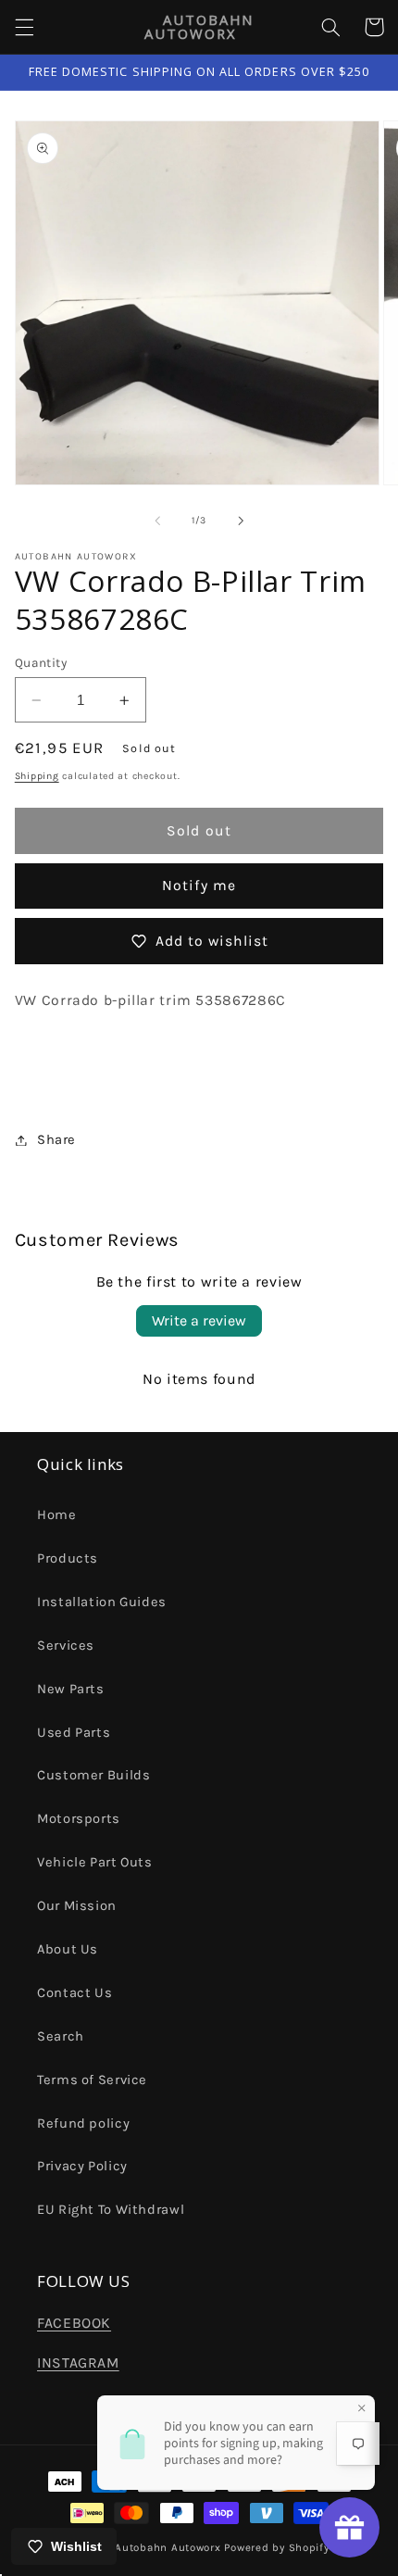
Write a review (199, 1320)
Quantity (41, 662)
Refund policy (83, 2124)
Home (57, 1515)
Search (61, 2036)
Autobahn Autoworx (168, 2547)
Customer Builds (93, 1775)
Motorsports (79, 1819)
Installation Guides (102, 1602)
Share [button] (56, 1140)
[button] (24, 27)
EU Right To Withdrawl (111, 2210)
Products (68, 1558)
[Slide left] (157, 521)
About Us (68, 1949)
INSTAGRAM (78, 2363)
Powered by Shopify (276, 2547)
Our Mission (77, 1906)
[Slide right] (241, 521)
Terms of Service (92, 2080)
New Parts (71, 1689)
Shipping (37, 776)
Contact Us (75, 1993)
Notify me (199, 886)
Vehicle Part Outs (95, 1862)
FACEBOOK (74, 2323)
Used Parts (74, 1733)
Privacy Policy (82, 2166)
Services (66, 1646)
